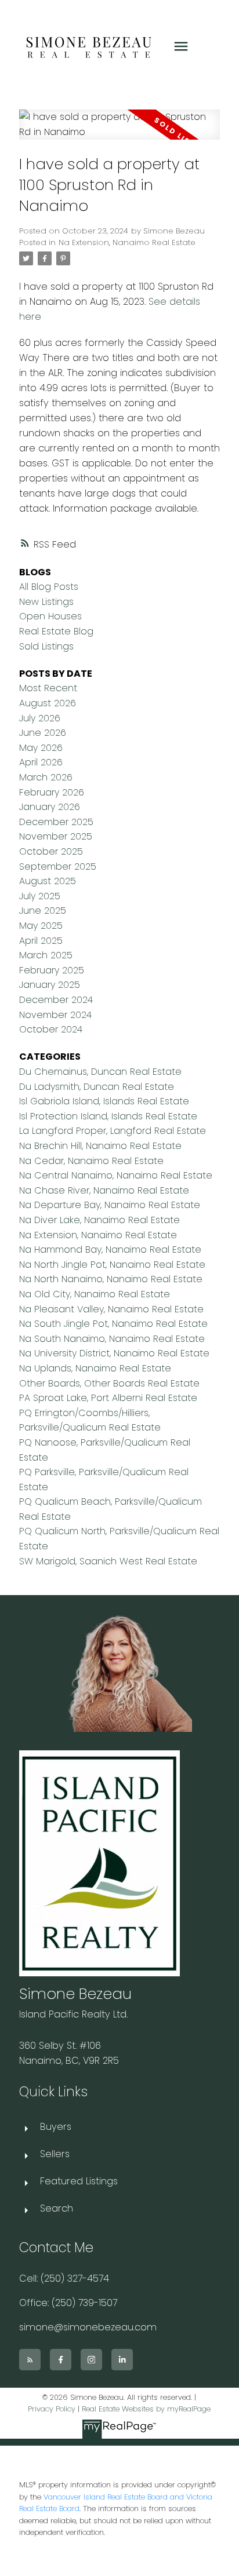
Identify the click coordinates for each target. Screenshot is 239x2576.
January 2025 (50, 985)
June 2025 (43, 911)
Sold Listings (46, 646)
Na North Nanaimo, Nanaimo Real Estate (111, 1279)
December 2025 (56, 822)
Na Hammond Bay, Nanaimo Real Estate (110, 1249)
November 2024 (55, 1015)
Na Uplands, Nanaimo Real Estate (95, 1368)
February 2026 (52, 792)
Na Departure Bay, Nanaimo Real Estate (110, 1205)
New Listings (46, 602)
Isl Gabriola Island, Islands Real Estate (104, 1101)
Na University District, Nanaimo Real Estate (114, 1353)
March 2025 (46, 955)
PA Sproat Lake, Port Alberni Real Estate (108, 1398)
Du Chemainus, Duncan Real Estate (100, 1072)
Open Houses (50, 616)
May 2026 (41, 748)
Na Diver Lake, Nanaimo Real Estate (99, 1220)
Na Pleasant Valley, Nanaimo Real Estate (111, 1309)
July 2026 (40, 718)
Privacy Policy (52, 2409)
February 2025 (52, 970)
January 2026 (50, 807)
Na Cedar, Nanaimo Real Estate (91, 1161)
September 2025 (58, 866)
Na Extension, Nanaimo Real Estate (127, 242)
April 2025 (41, 941)
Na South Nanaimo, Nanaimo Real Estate (112, 1339)
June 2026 (43, 733)
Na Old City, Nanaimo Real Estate (95, 1294)
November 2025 (56, 836)
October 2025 (51, 851)
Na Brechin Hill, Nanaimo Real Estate (100, 1146)
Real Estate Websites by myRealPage (146, 2409)
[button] (30, 2360)
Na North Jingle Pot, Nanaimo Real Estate (112, 1265)
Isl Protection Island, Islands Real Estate (108, 1116)
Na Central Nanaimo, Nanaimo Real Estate (116, 1175)
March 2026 (46, 777)
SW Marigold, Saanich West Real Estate (108, 1561)
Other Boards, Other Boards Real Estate (109, 1383)
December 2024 (56, 1000)
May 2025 (41, 926)
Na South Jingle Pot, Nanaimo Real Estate (113, 1324)
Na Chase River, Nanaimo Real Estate (104, 1190)
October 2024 (51, 1029)
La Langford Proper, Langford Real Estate (113, 1131)
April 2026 (41, 762)
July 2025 (40, 896)
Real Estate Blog (56, 631)
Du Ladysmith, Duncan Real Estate (97, 1087)
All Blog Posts (49, 587)
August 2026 (48, 703)
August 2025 (48, 881)
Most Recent (48, 688)
